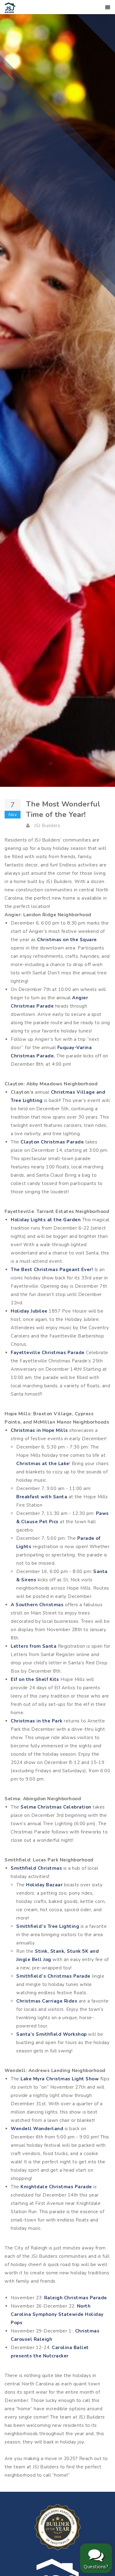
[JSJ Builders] (10, 7)
